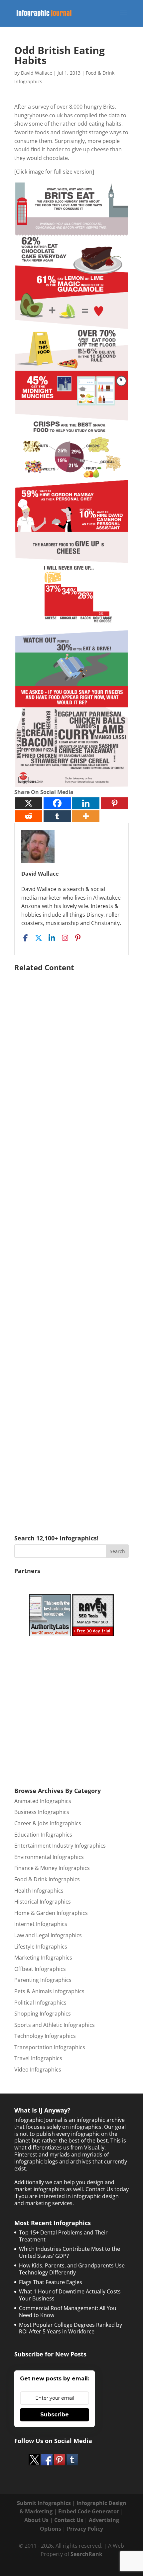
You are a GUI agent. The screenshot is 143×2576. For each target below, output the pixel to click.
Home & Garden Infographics (51, 1913)
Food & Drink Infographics (47, 1879)
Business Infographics (42, 1812)
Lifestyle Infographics (41, 1947)
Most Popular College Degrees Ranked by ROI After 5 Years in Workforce (71, 2328)
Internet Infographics (41, 1924)
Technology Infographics (45, 2036)
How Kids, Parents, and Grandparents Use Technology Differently (72, 2269)
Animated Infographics (43, 1801)
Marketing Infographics (43, 1958)
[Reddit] (29, 816)
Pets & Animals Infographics (49, 1991)
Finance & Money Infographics (52, 1868)
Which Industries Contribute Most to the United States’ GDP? (70, 2252)
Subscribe (55, 2415)
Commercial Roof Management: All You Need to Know (68, 2312)
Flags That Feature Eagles (51, 2282)
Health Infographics (39, 1891)
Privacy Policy (85, 2529)
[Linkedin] (86, 803)
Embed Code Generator (89, 2511)
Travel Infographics (38, 2058)
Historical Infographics (43, 1902)
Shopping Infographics (43, 2014)
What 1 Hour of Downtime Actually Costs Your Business (70, 2295)
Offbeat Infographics (40, 1969)
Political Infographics (40, 2003)
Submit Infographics (44, 2503)
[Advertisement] (71, 1244)
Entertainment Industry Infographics (60, 1846)
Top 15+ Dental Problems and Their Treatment (63, 2236)
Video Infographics (38, 2070)
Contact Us (69, 2520)
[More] (86, 816)
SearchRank (86, 2554)
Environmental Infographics (49, 1857)
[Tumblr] (57, 816)
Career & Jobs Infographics (48, 1823)
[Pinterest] (114, 803)
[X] (29, 803)
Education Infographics (43, 1835)
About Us (36, 2520)
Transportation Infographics (50, 2047)
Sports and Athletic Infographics (55, 2025)
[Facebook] (57, 803)
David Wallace (37, 73)
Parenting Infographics (43, 1980)
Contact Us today (107, 2189)
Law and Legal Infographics (48, 1935)
